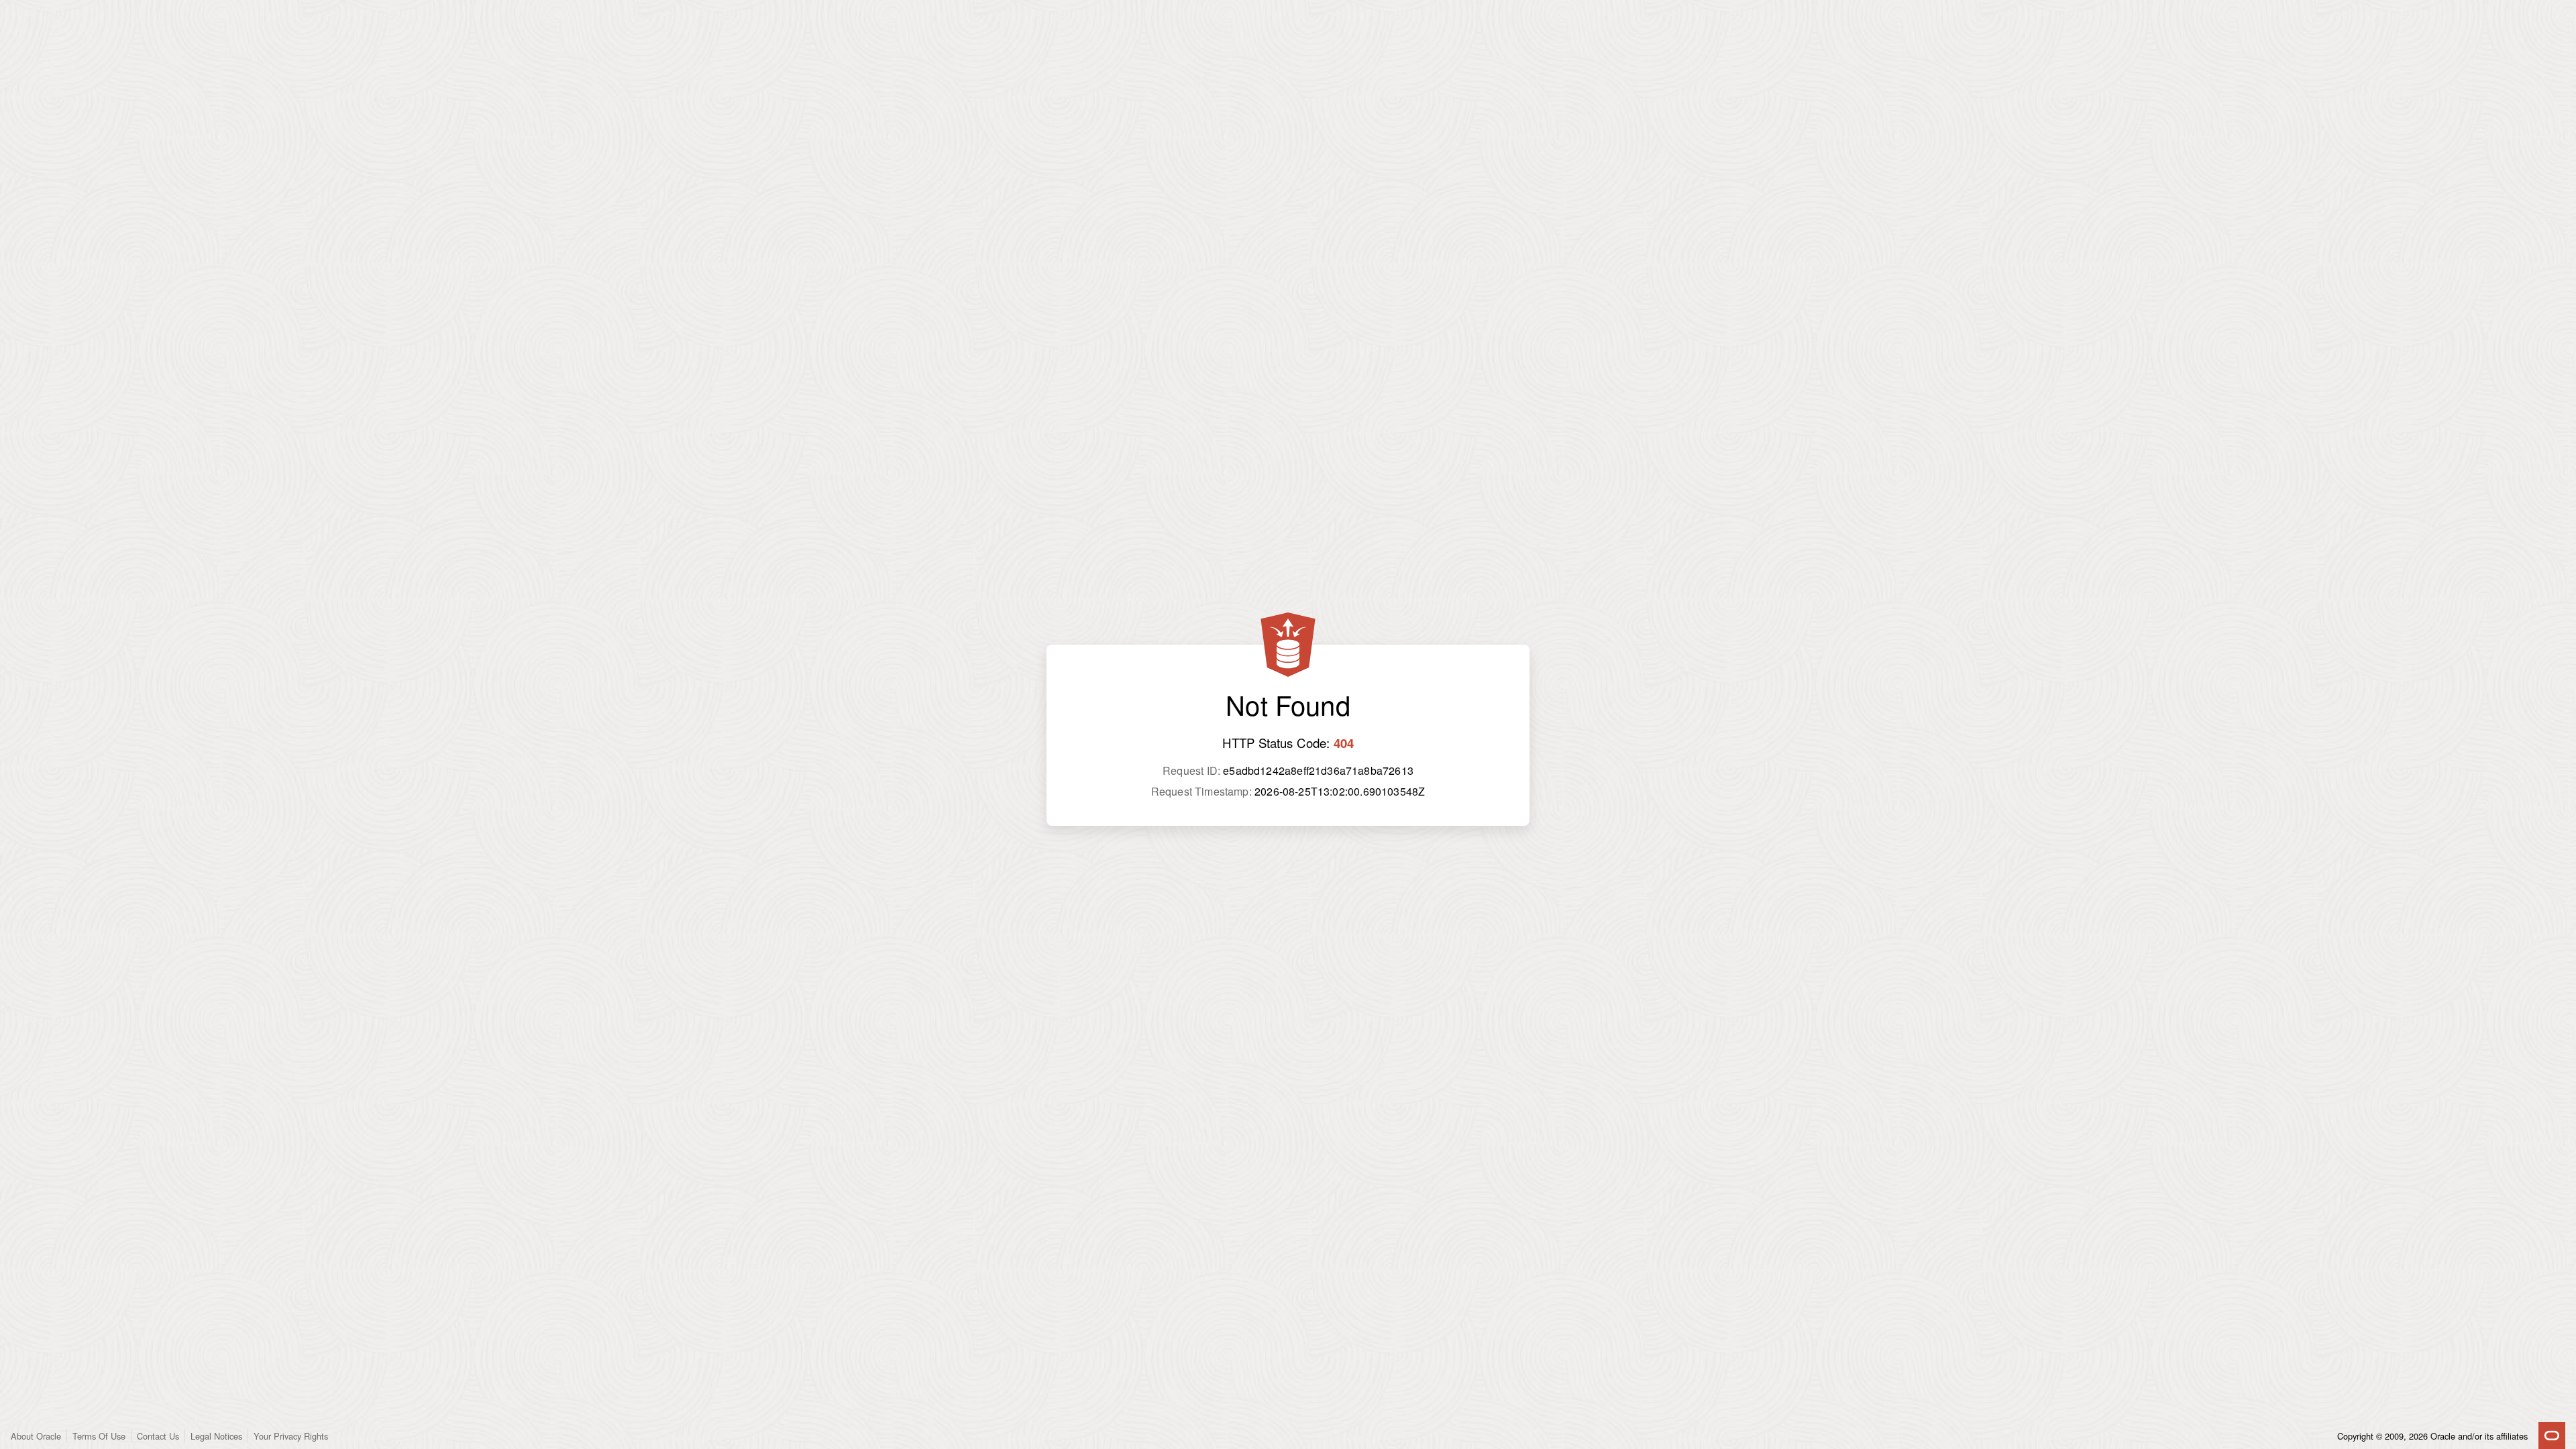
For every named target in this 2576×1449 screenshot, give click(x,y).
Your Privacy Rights (291, 1436)
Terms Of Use (99, 1436)
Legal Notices (216, 1436)
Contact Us (158, 1436)
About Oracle (36, 1436)
